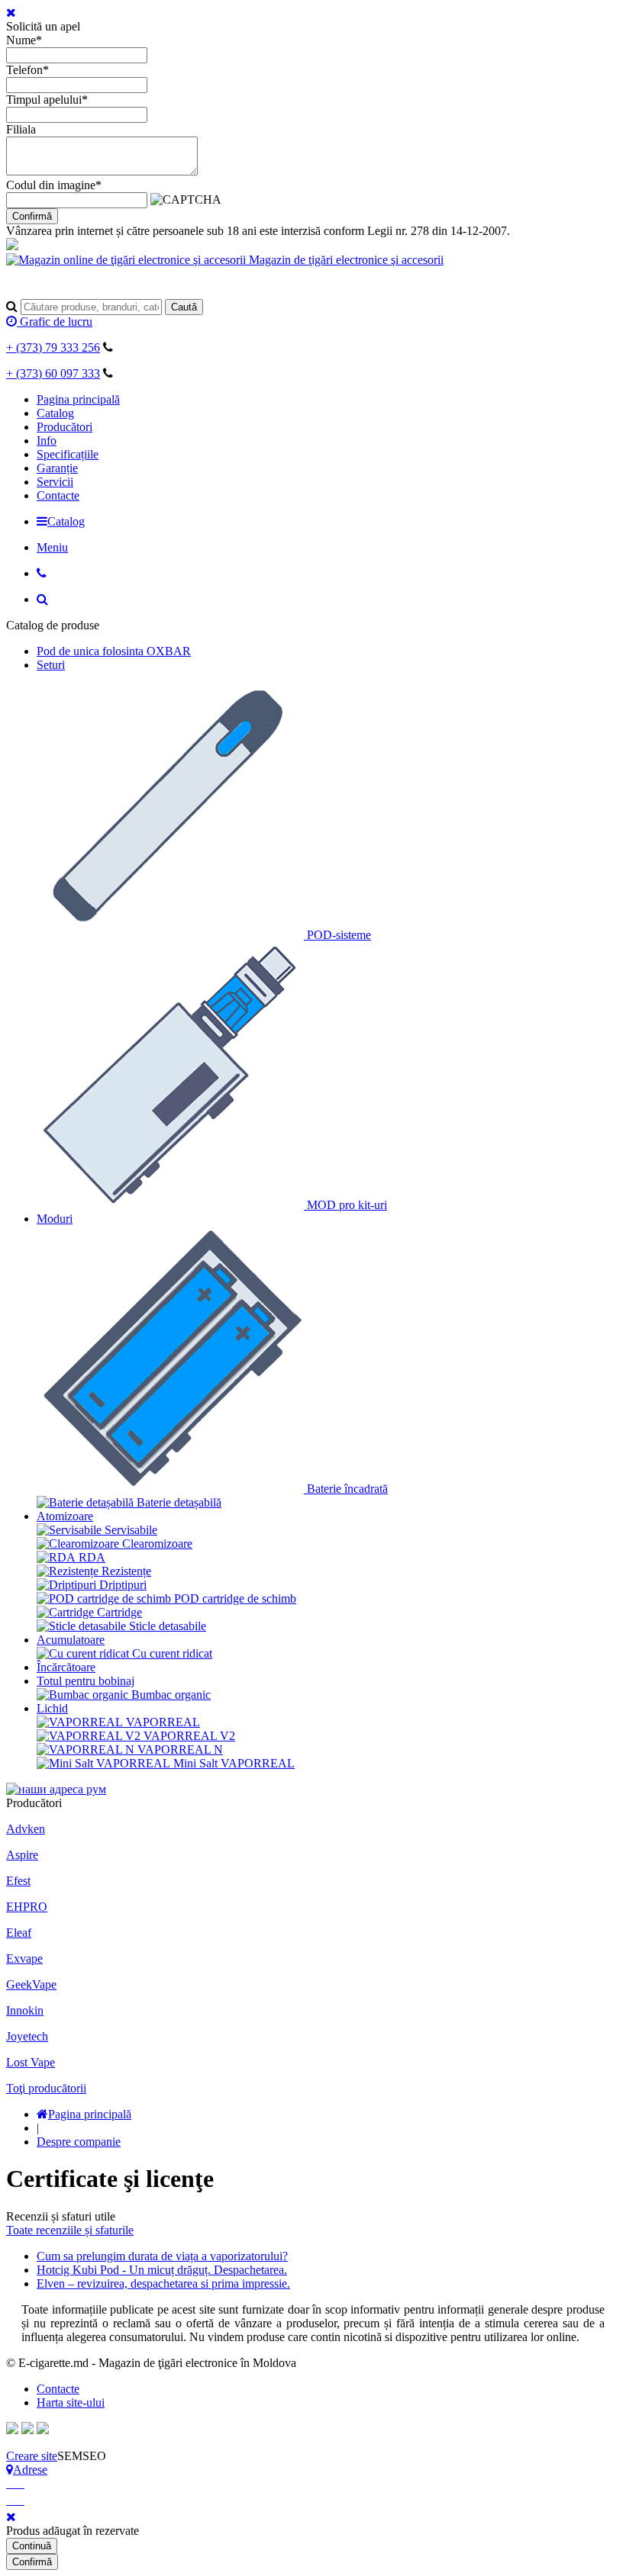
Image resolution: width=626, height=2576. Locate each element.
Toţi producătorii (46, 2088)
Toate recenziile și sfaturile (70, 2230)
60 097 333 (53, 373)
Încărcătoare (66, 1667)
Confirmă (32, 216)
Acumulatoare (71, 1640)
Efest (18, 1881)
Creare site (32, 2456)
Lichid (52, 1708)
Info (47, 441)
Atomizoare (65, 1516)
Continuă (32, 2546)
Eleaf (19, 1933)
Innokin (25, 2010)
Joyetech (27, 2036)
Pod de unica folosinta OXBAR (114, 651)
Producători (65, 427)
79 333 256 (53, 347)
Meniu (52, 547)
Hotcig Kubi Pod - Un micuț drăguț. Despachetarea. (162, 2270)
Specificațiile (68, 454)
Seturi (51, 665)
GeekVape (31, 1984)
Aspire (22, 1855)
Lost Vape (31, 2062)
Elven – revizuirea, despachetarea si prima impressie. (163, 2283)
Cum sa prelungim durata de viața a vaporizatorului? (162, 2256)
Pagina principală (78, 399)
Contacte (58, 495)
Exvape (24, 1959)
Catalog (55, 413)
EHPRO (27, 1907)
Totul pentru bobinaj (86, 1681)
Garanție (57, 468)
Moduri (55, 1219)
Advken (26, 1829)
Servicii (55, 482)
